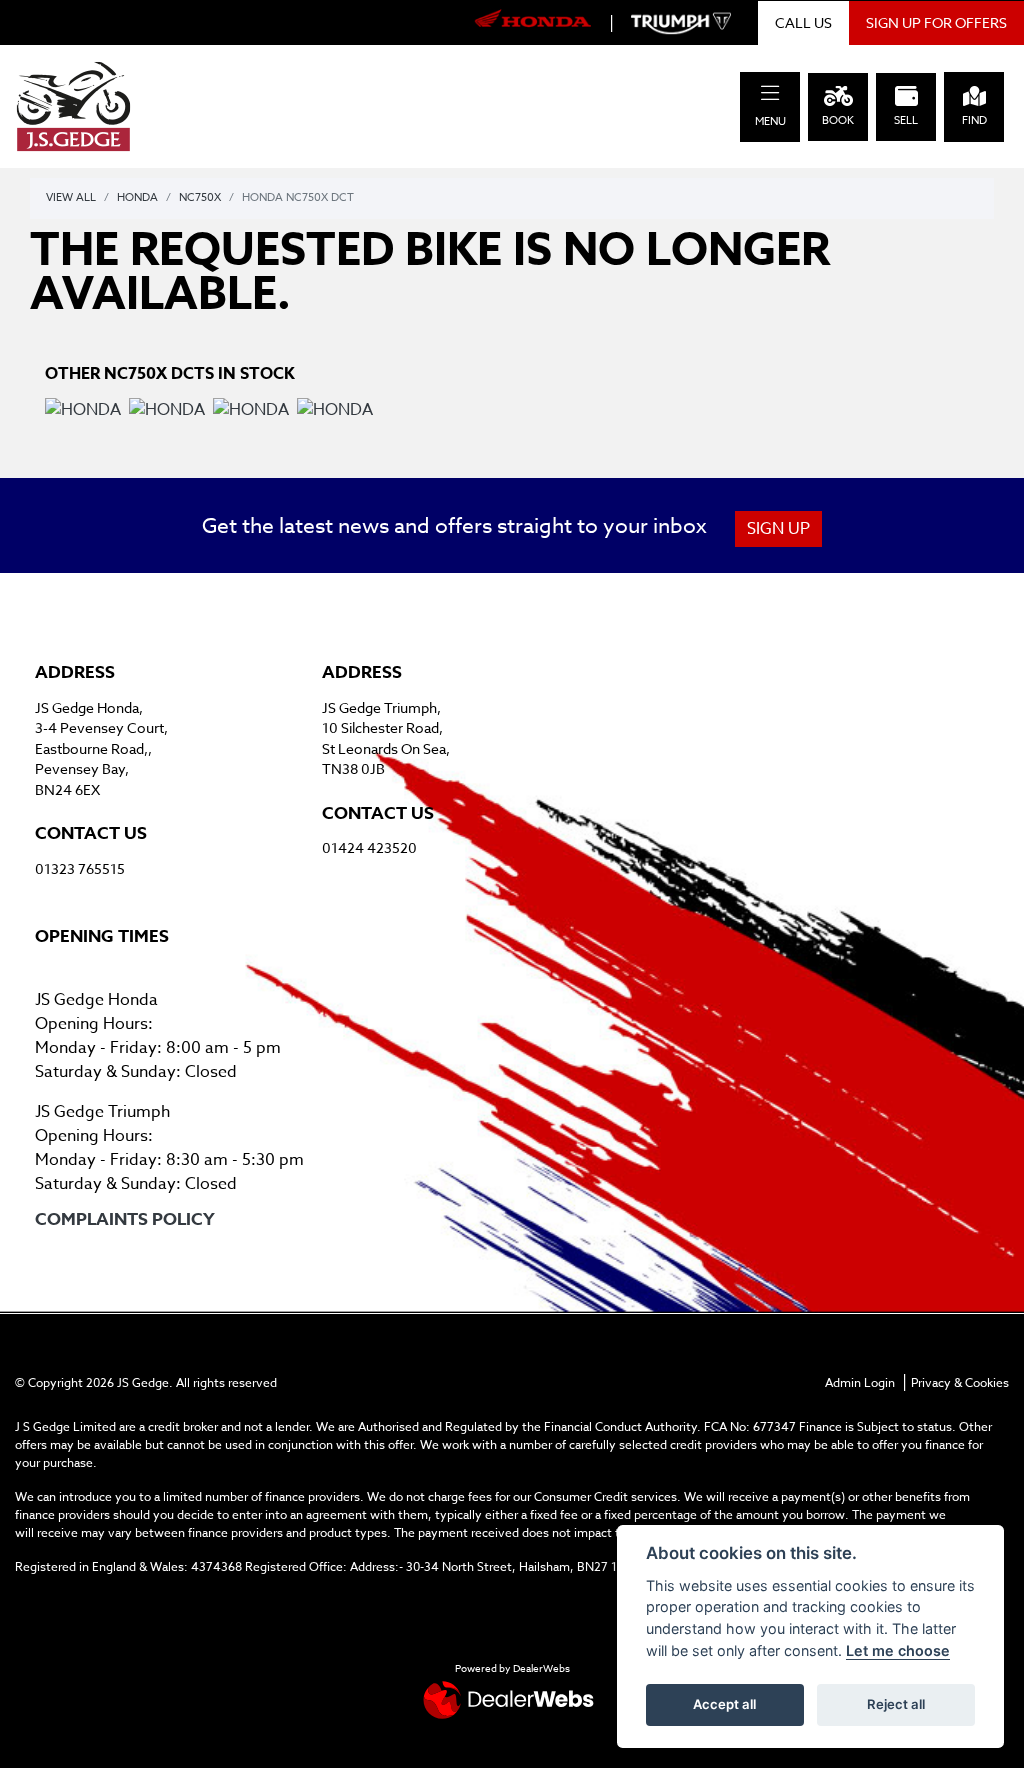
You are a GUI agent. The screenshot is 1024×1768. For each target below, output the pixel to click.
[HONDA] (83, 413)
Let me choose (898, 1650)
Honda (137, 198)
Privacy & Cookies (960, 1382)
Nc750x (200, 198)
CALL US (803, 22)
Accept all (724, 1704)
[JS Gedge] (73, 105)
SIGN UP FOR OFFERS (936, 22)
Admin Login (860, 1382)
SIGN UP (778, 529)
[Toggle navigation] (770, 93)
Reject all (896, 1704)
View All (71, 198)
